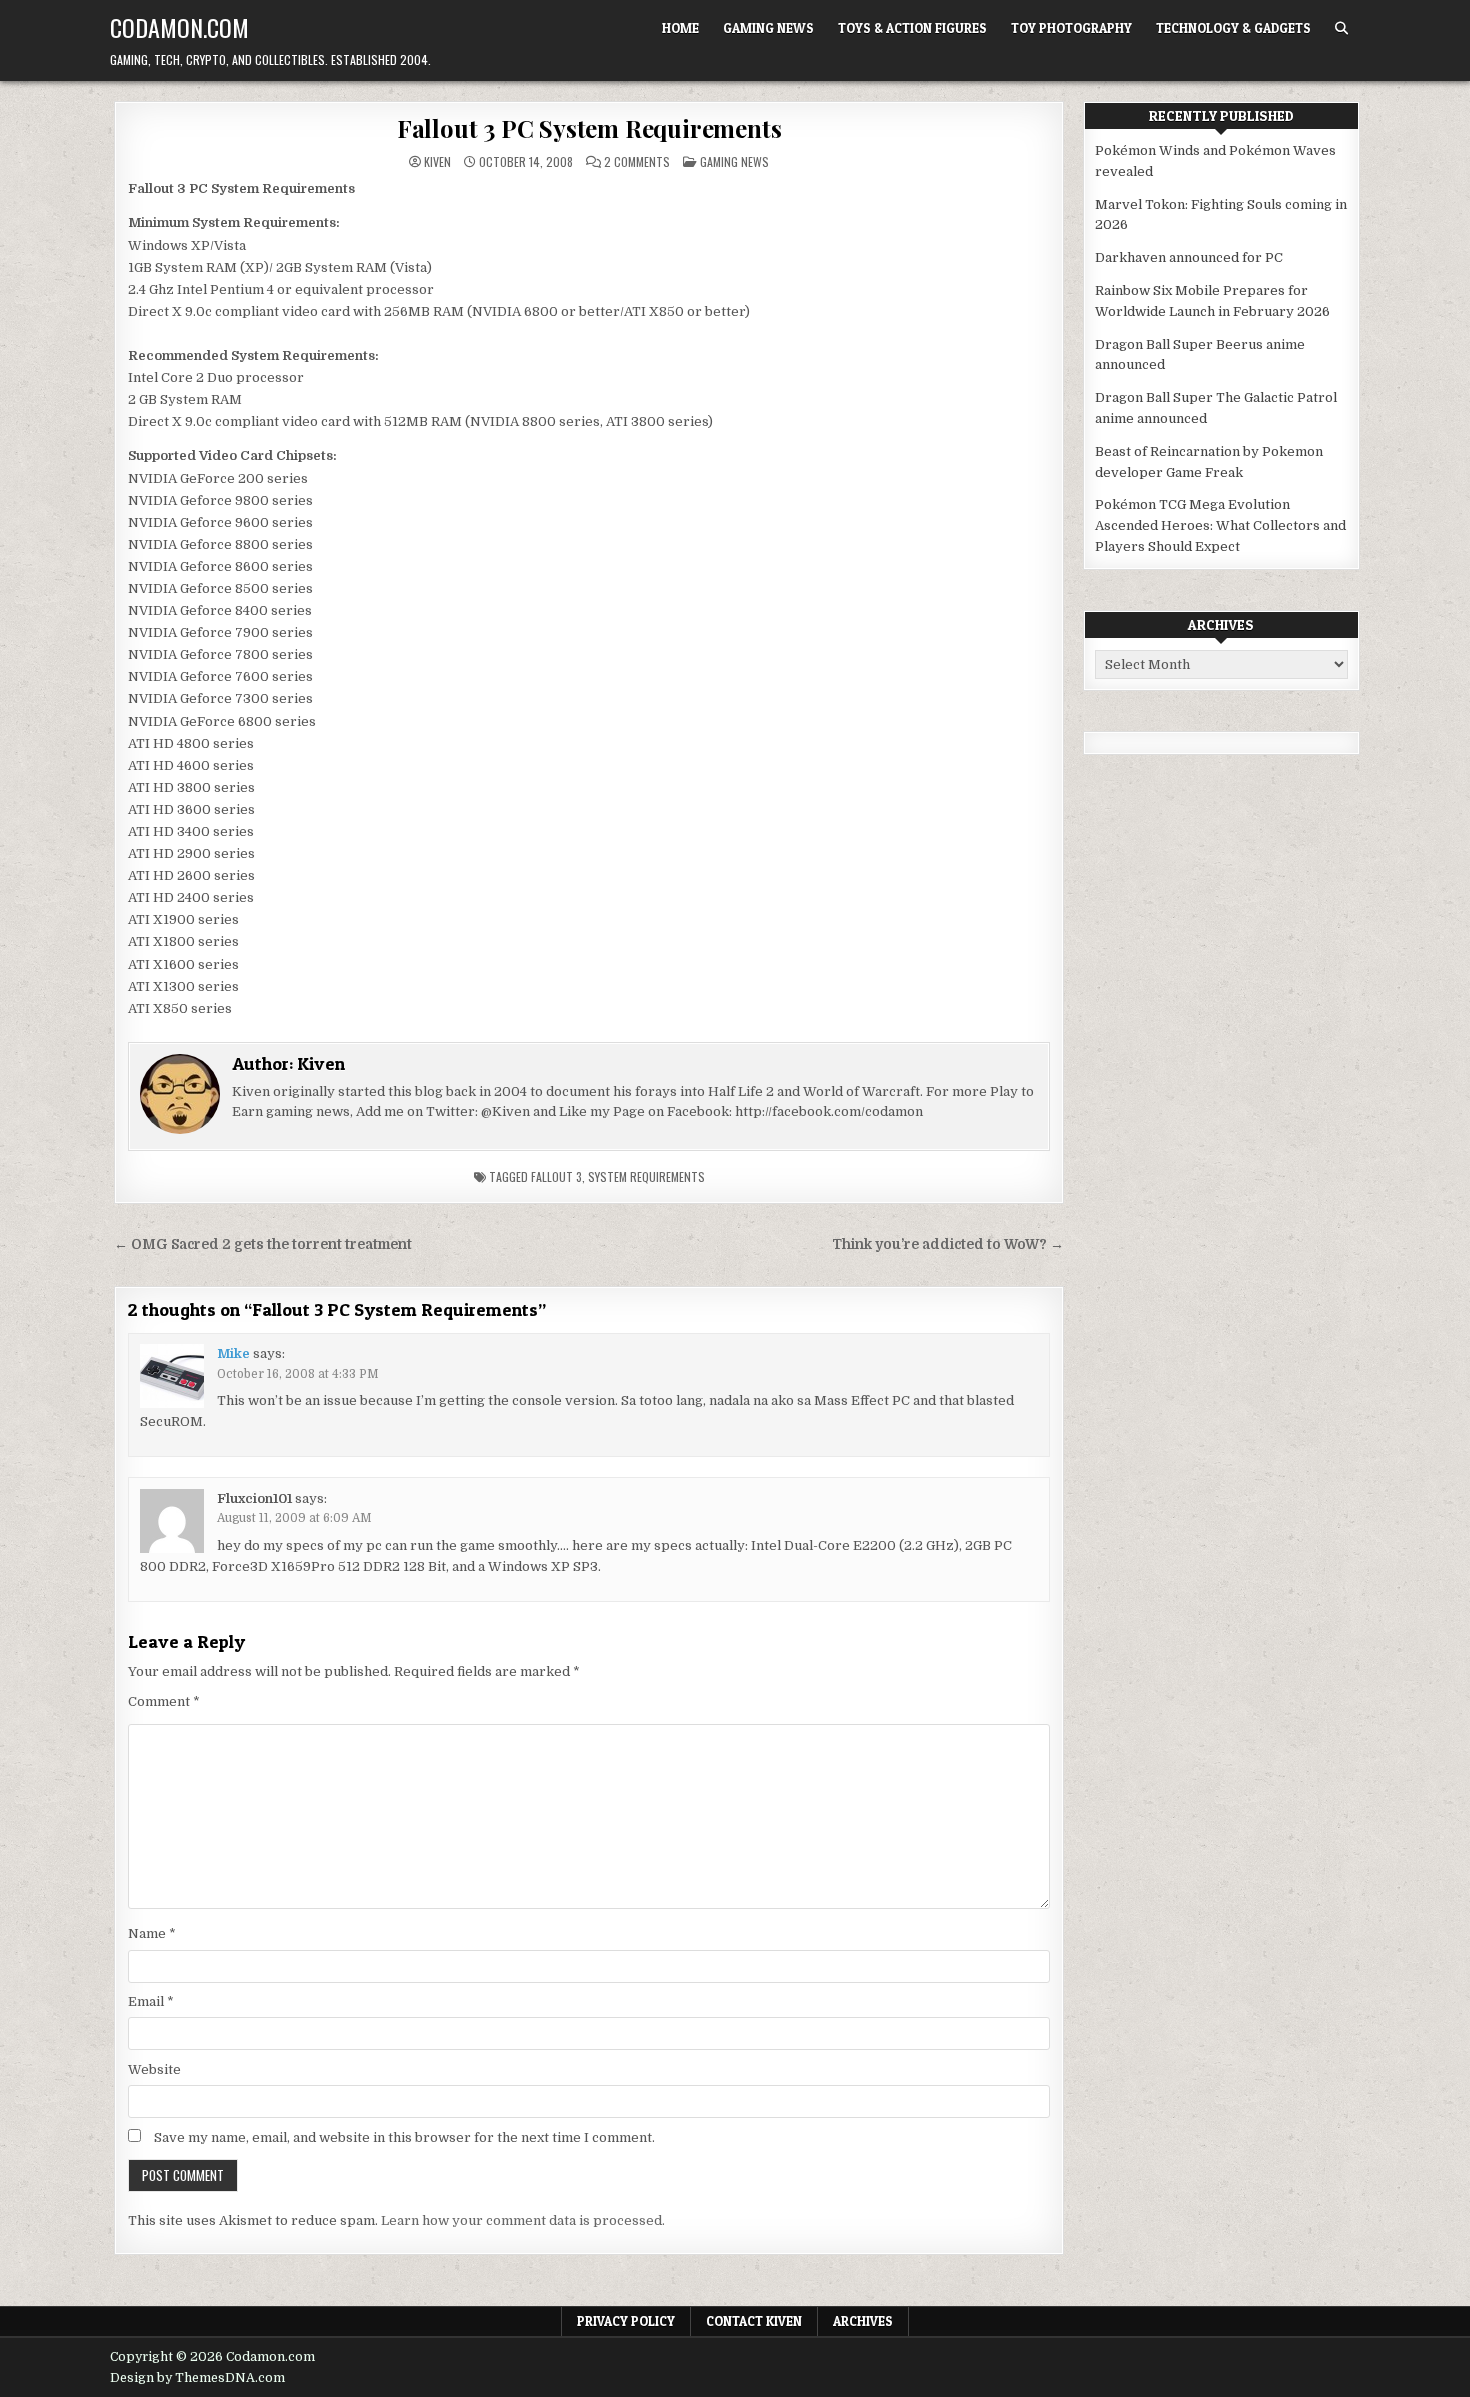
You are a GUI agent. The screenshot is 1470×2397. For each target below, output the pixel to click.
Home (680, 28)
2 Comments (637, 162)
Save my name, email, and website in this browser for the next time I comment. (404, 2137)
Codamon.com (179, 27)
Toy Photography (1071, 28)
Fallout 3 (556, 1176)
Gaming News (768, 28)
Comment (164, 1701)
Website (154, 2069)
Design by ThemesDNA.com (197, 2378)
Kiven (437, 162)
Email (151, 2001)
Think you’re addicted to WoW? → (948, 1244)
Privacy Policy (626, 2321)
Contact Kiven (754, 2321)
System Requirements (646, 1176)
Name (152, 1933)
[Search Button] (1341, 28)
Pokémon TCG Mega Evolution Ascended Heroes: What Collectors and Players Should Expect (1220, 525)
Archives (863, 2321)
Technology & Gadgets (1233, 28)
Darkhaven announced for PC (1189, 257)
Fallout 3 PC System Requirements (589, 128)
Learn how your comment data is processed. (523, 2220)
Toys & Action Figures (912, 28)
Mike (233, 1353)
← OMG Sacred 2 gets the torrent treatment (263, 1244)
